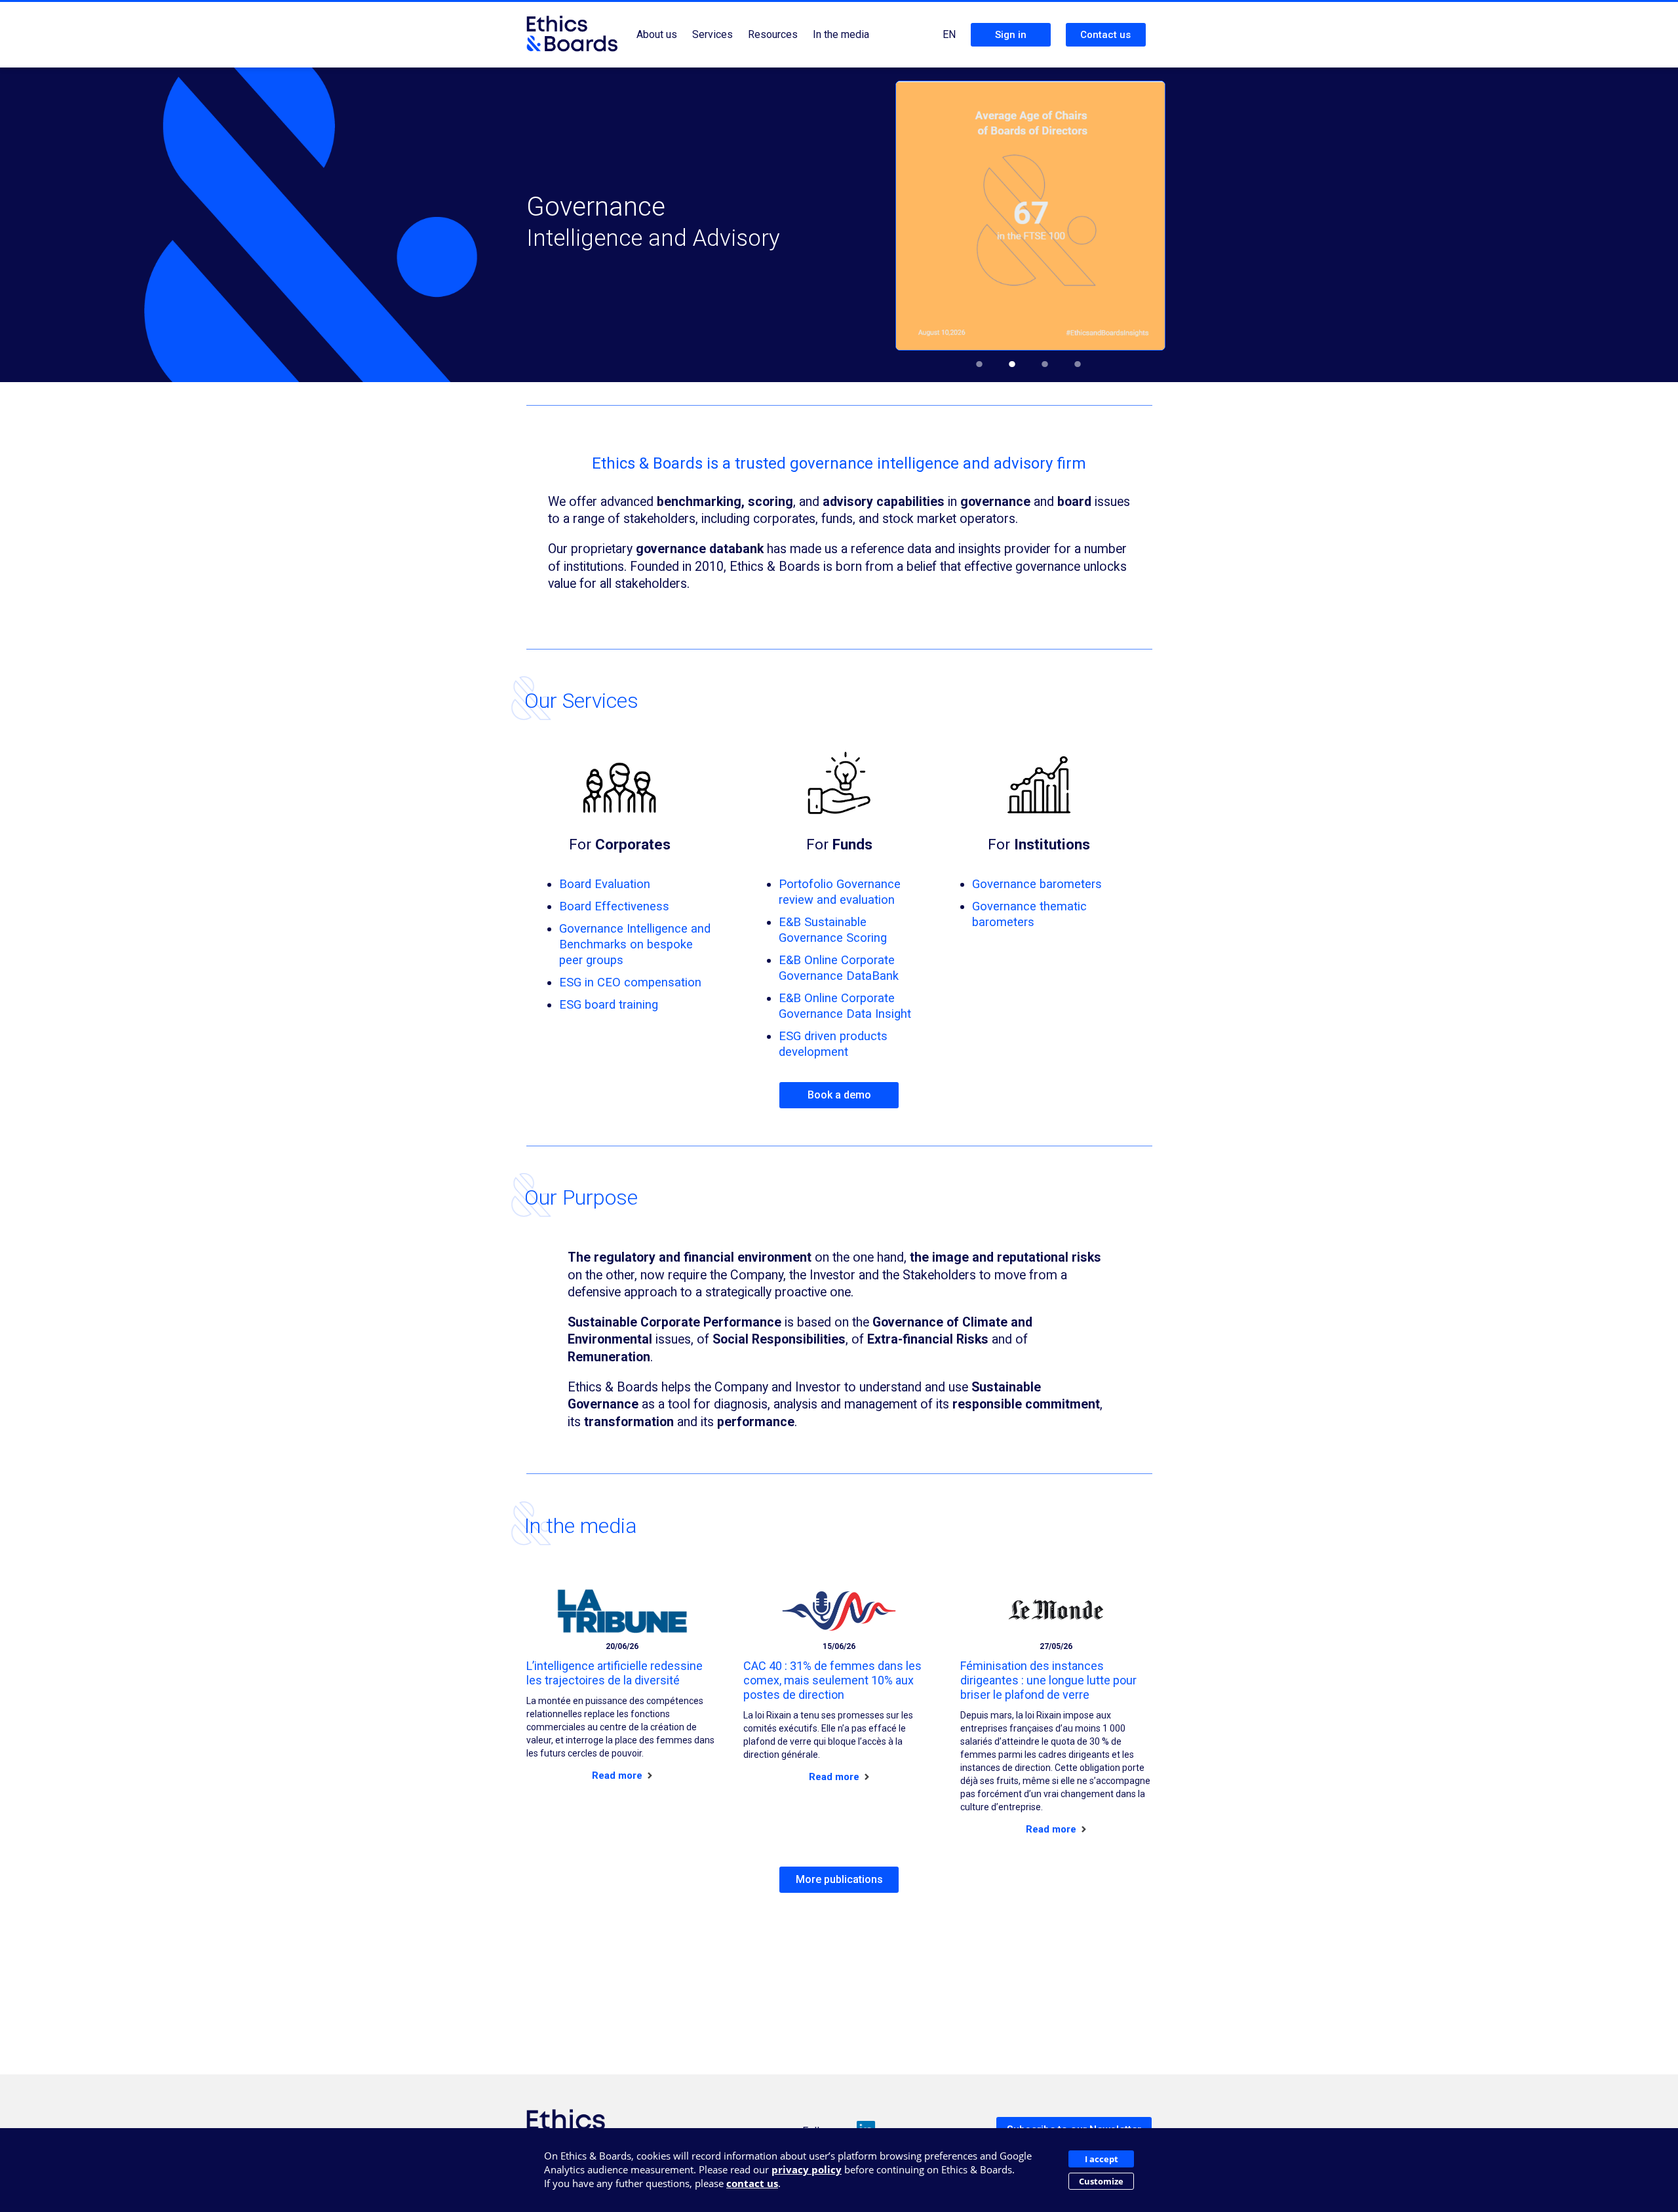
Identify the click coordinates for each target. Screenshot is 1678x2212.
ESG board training (609, 1004)
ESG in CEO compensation (630, 982)
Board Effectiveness (614, 906)
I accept (1102, 2159)
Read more (618, 1775)
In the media (841, 34)
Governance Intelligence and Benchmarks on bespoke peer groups (635, 944)
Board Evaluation (605, 884)
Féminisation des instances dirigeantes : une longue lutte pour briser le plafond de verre (1048, 1680)
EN (949, 34)
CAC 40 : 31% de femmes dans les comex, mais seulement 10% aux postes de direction (832, 1680)
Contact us (1105, 35)
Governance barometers (1037, 884)
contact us (752, 2183)
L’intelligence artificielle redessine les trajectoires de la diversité (615, 1673)
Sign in (1011, 35)
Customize (1101, 2181)
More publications (839, 1879)
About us (657, 34)
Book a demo (839, 1095)
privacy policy (807, 2169)
